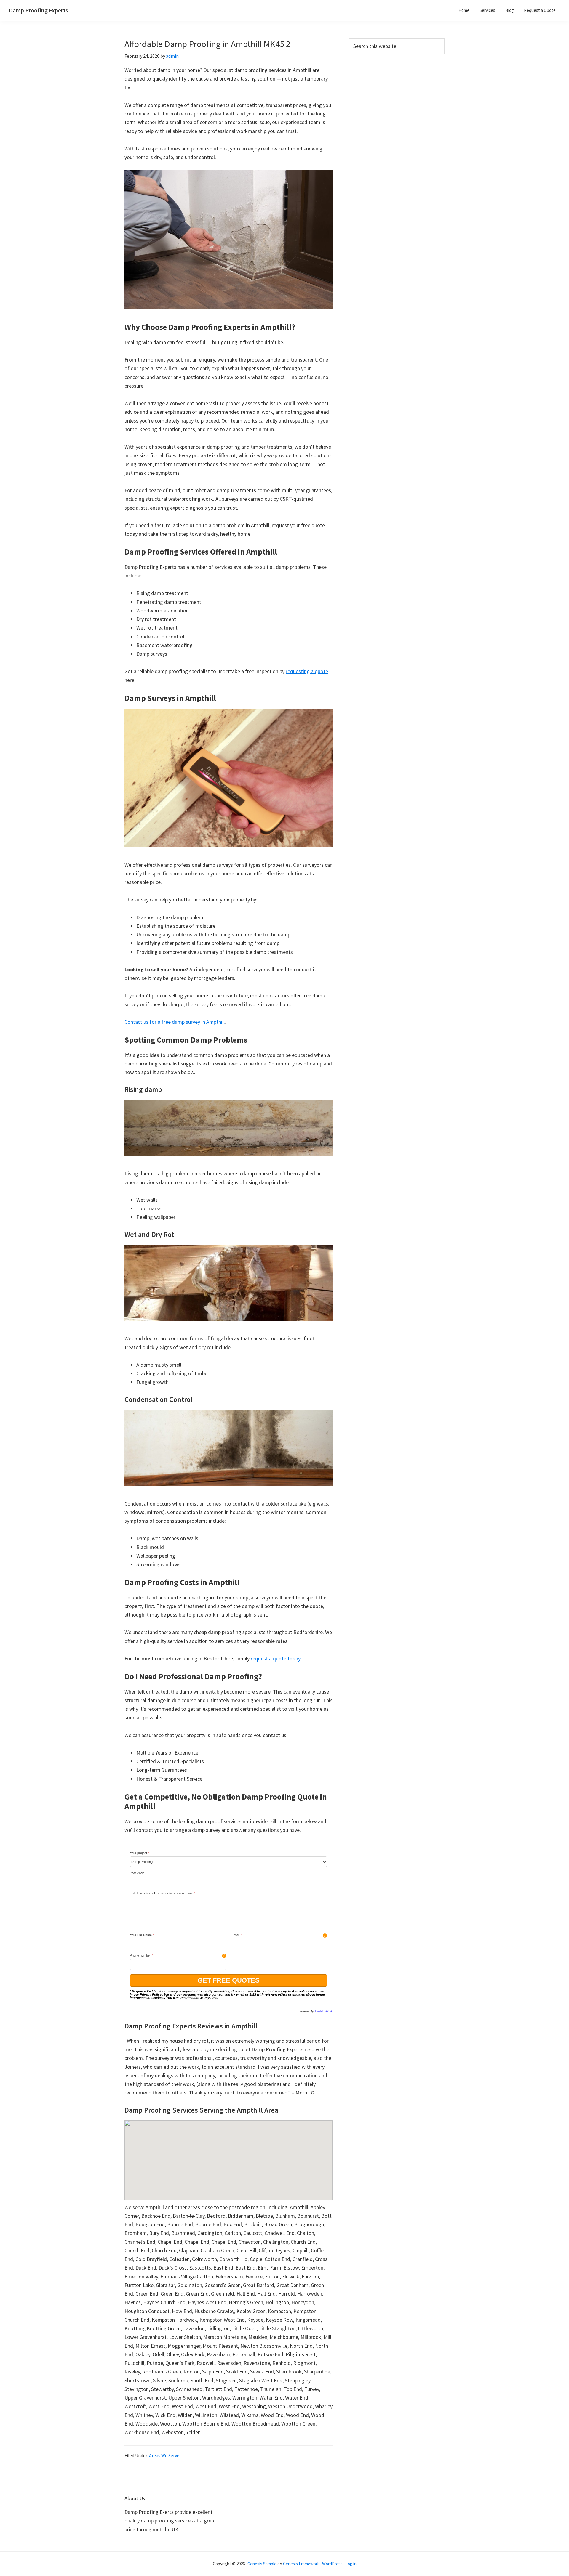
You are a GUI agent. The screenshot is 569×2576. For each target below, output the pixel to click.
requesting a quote (307, 671)
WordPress (332, 2564)
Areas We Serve (164, 2455)
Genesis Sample (262, 2564)
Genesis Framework (301, 2564)
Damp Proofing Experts (39, 10)
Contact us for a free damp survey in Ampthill (175, 1022)
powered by (316, 2011)
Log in (351, 2564)
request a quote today (275, 1658)
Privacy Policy (151, 1994)
